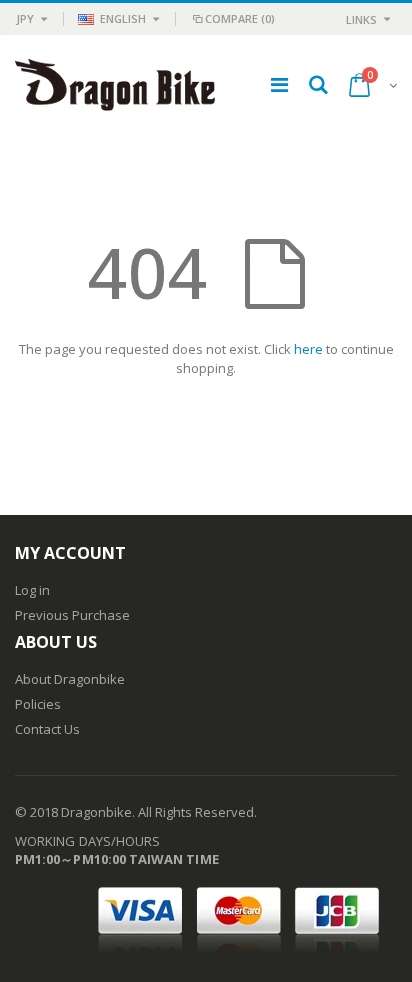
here (308, 349)
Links (361, 19)
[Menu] (279, 84)
